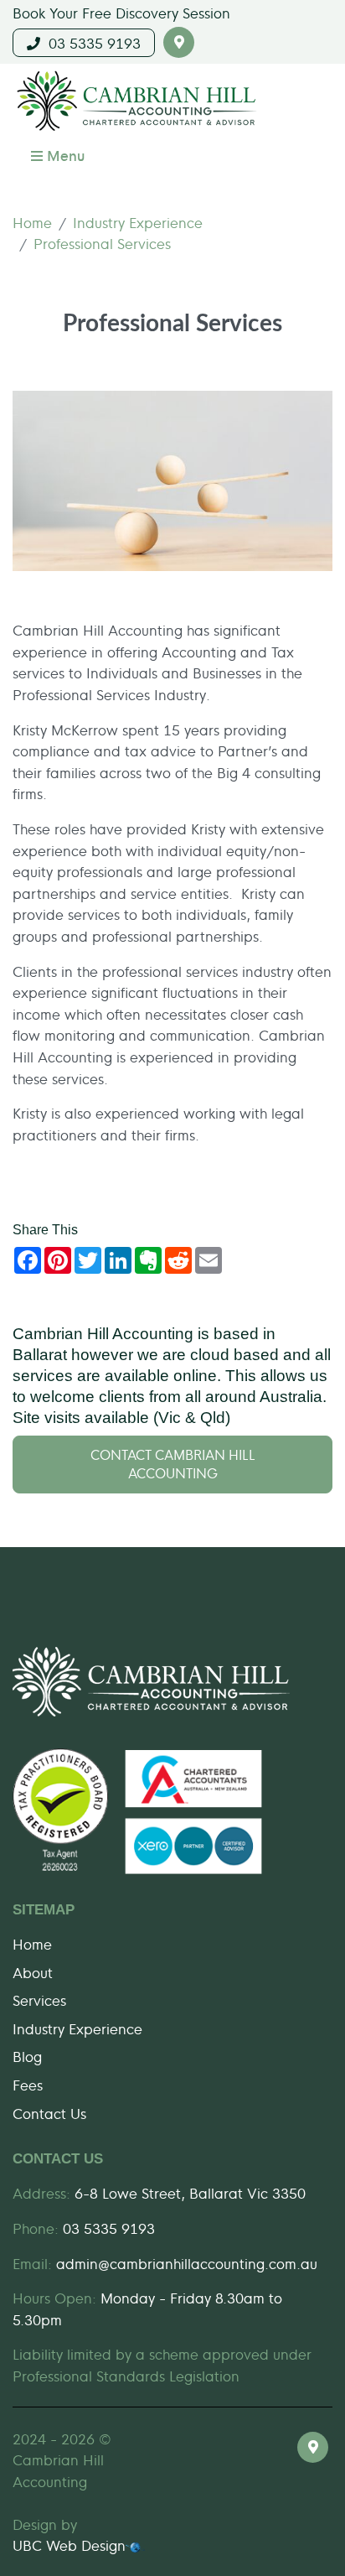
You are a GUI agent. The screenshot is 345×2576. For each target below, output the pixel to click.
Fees (28, 2084)
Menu (64, 155)
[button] (179, 42)
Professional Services (102, 243)
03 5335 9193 (90, 42)
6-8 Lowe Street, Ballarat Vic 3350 (190, 2192)
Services (39, 2000)
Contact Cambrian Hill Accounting (173, 1464)
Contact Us (49, 2113)
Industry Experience (138, 222)
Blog (27, 2056)
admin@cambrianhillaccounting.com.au (187, 2263)
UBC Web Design (69, 2545)
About (33, 1972)
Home (32, 222)
